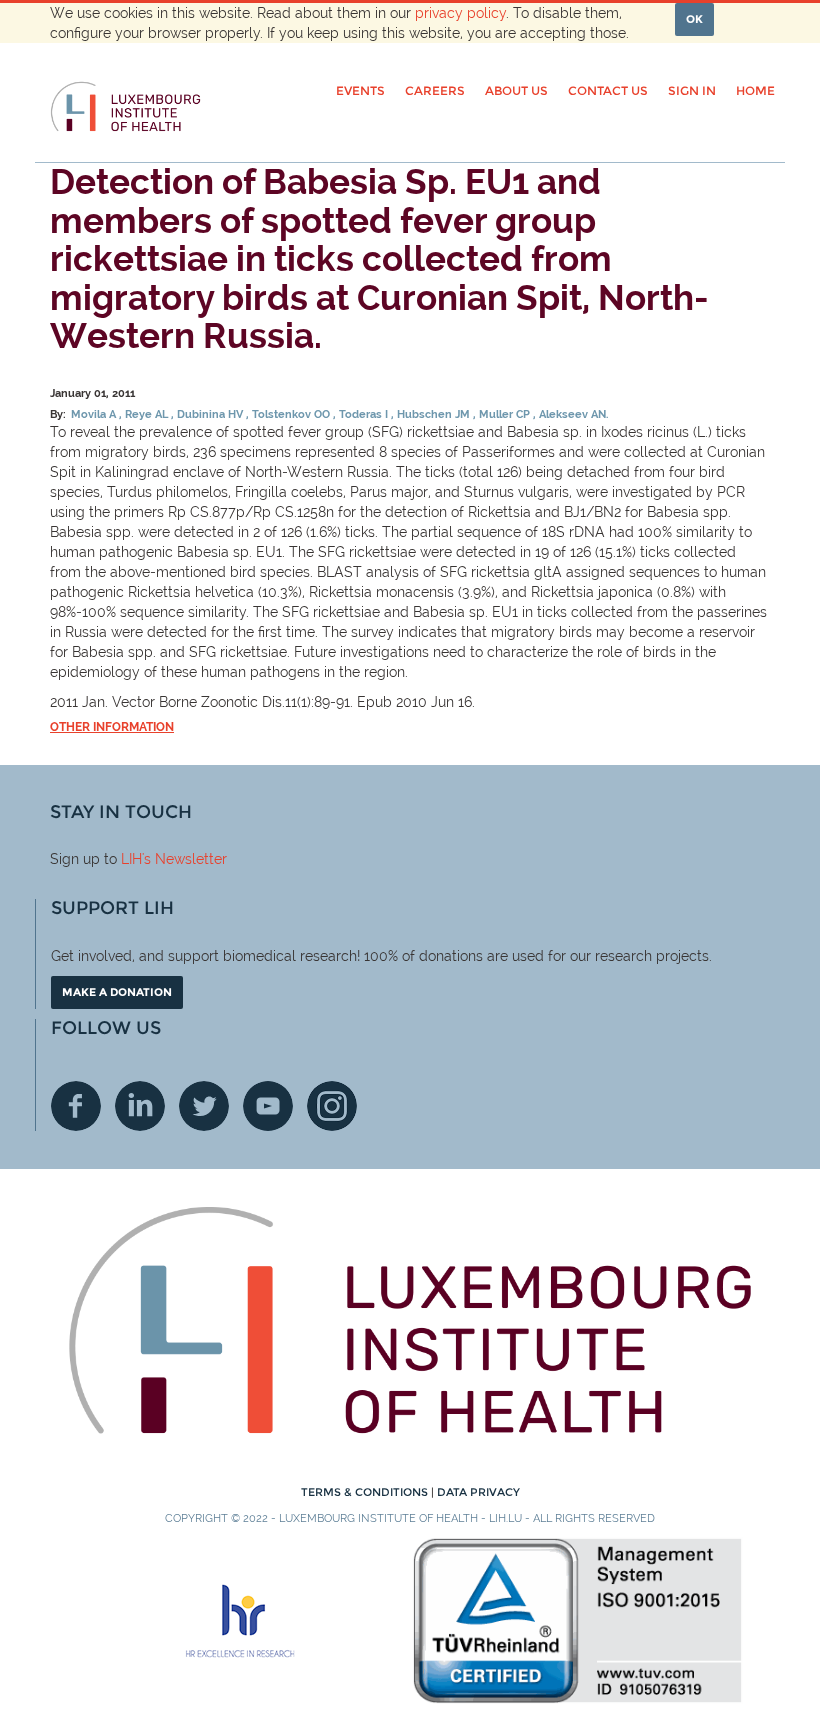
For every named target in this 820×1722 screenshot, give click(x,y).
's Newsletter (184, 859)
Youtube (268, 1106)
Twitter (204, 1106)
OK (694, 19)
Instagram (332, 1106)
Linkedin (140, 1106)
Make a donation (117, 992)
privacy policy (460, 13)
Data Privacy (478, 1492)
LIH (131, 859)
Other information (112, 727)
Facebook (76, 1106)
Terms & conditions (366, 1492)
